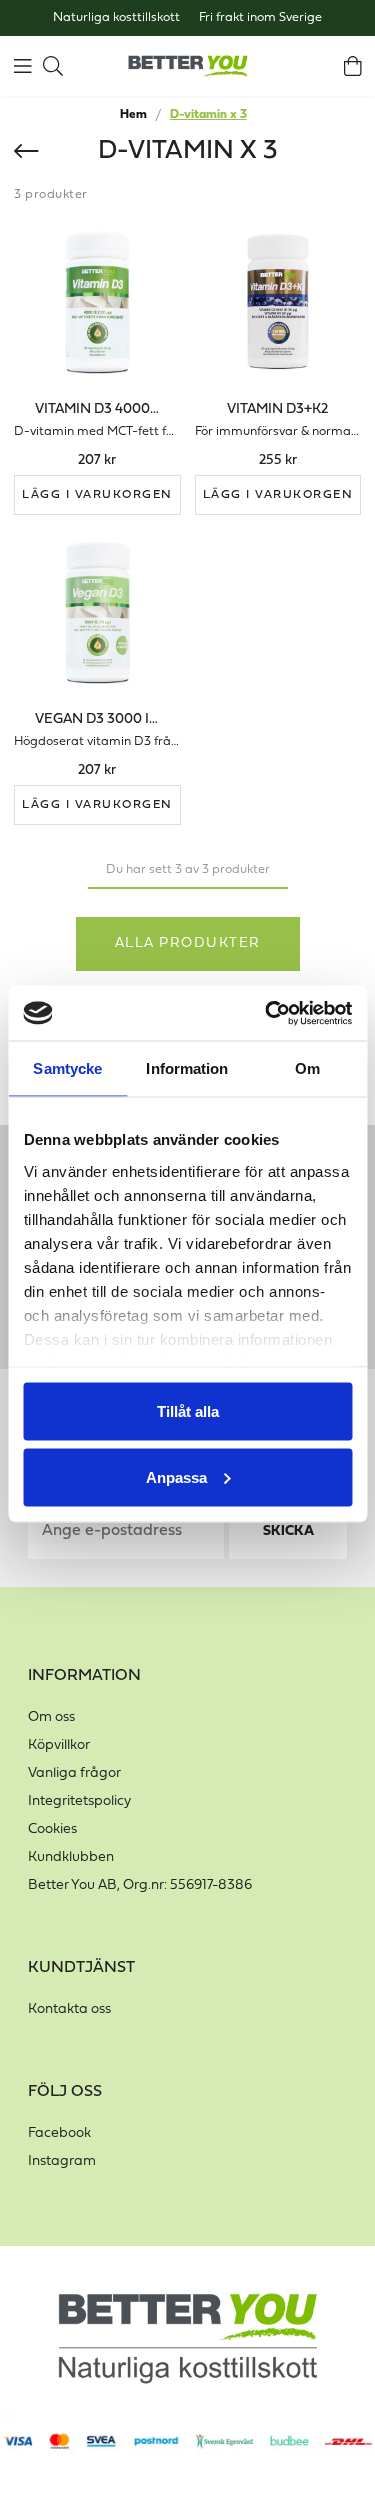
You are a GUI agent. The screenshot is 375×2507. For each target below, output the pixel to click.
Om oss (51, 1717)
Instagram (62, 2161)
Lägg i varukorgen (97, 495)
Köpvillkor (59, 1745)
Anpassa (176, 1476)
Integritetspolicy (79, 1801)
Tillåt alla (188, 1411)
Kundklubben (71, 1857)
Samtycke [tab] (67, 1068)
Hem (133, 115)
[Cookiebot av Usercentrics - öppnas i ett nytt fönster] (267, 1013)
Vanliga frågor (74, 1773)
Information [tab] (187, 1068)
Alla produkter (188, 943)
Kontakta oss (69, 2009)
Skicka (288, 1531)
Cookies (52, 1829)
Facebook (59, 2133)
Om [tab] (307, 1068)
